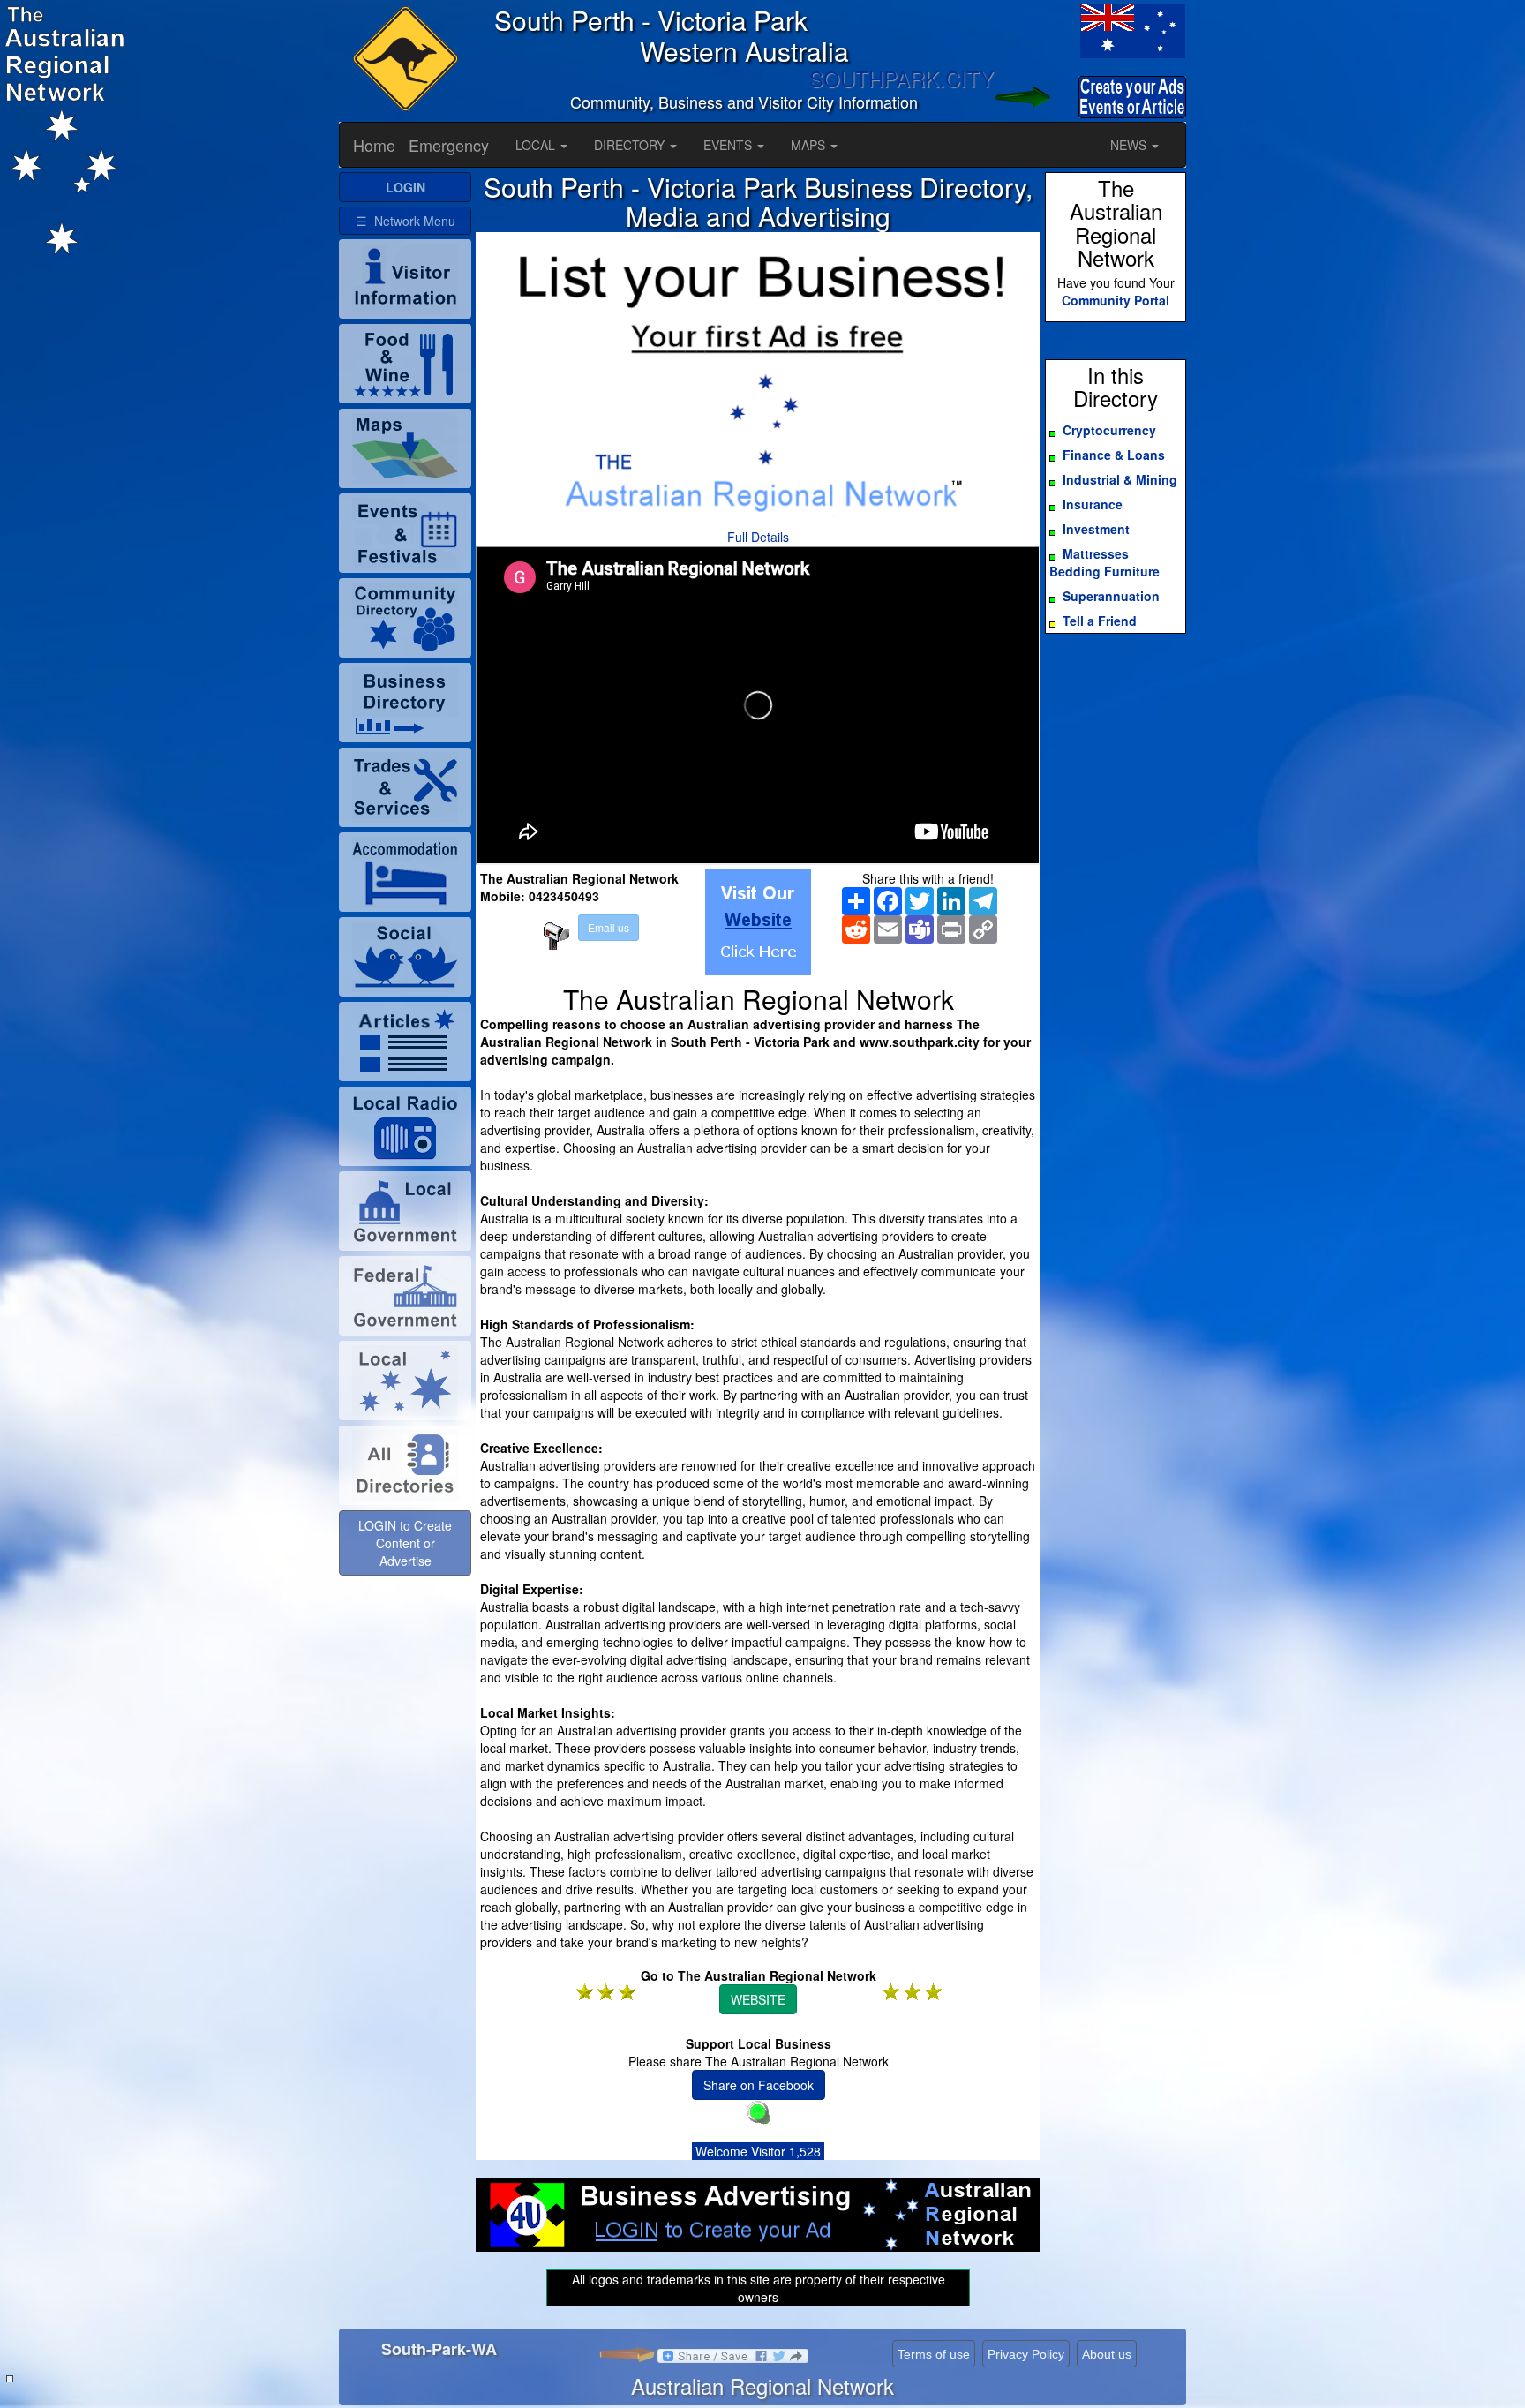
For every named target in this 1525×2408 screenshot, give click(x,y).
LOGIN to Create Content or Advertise (405, 1543)
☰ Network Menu (406, 221)
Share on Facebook (759, 2085)
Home (374, 145)
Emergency (449, 145)
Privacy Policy (1026, 2354)
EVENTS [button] (729, 145)
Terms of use (934, 2354)
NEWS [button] (1130, 145)
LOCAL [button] (537, 145)
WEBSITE (758, 1999)
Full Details (758, 537)
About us (1107, 2354)
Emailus (608, 927)
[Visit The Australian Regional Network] (758, 922)
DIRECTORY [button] (631, 145)
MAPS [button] (810, 145)
